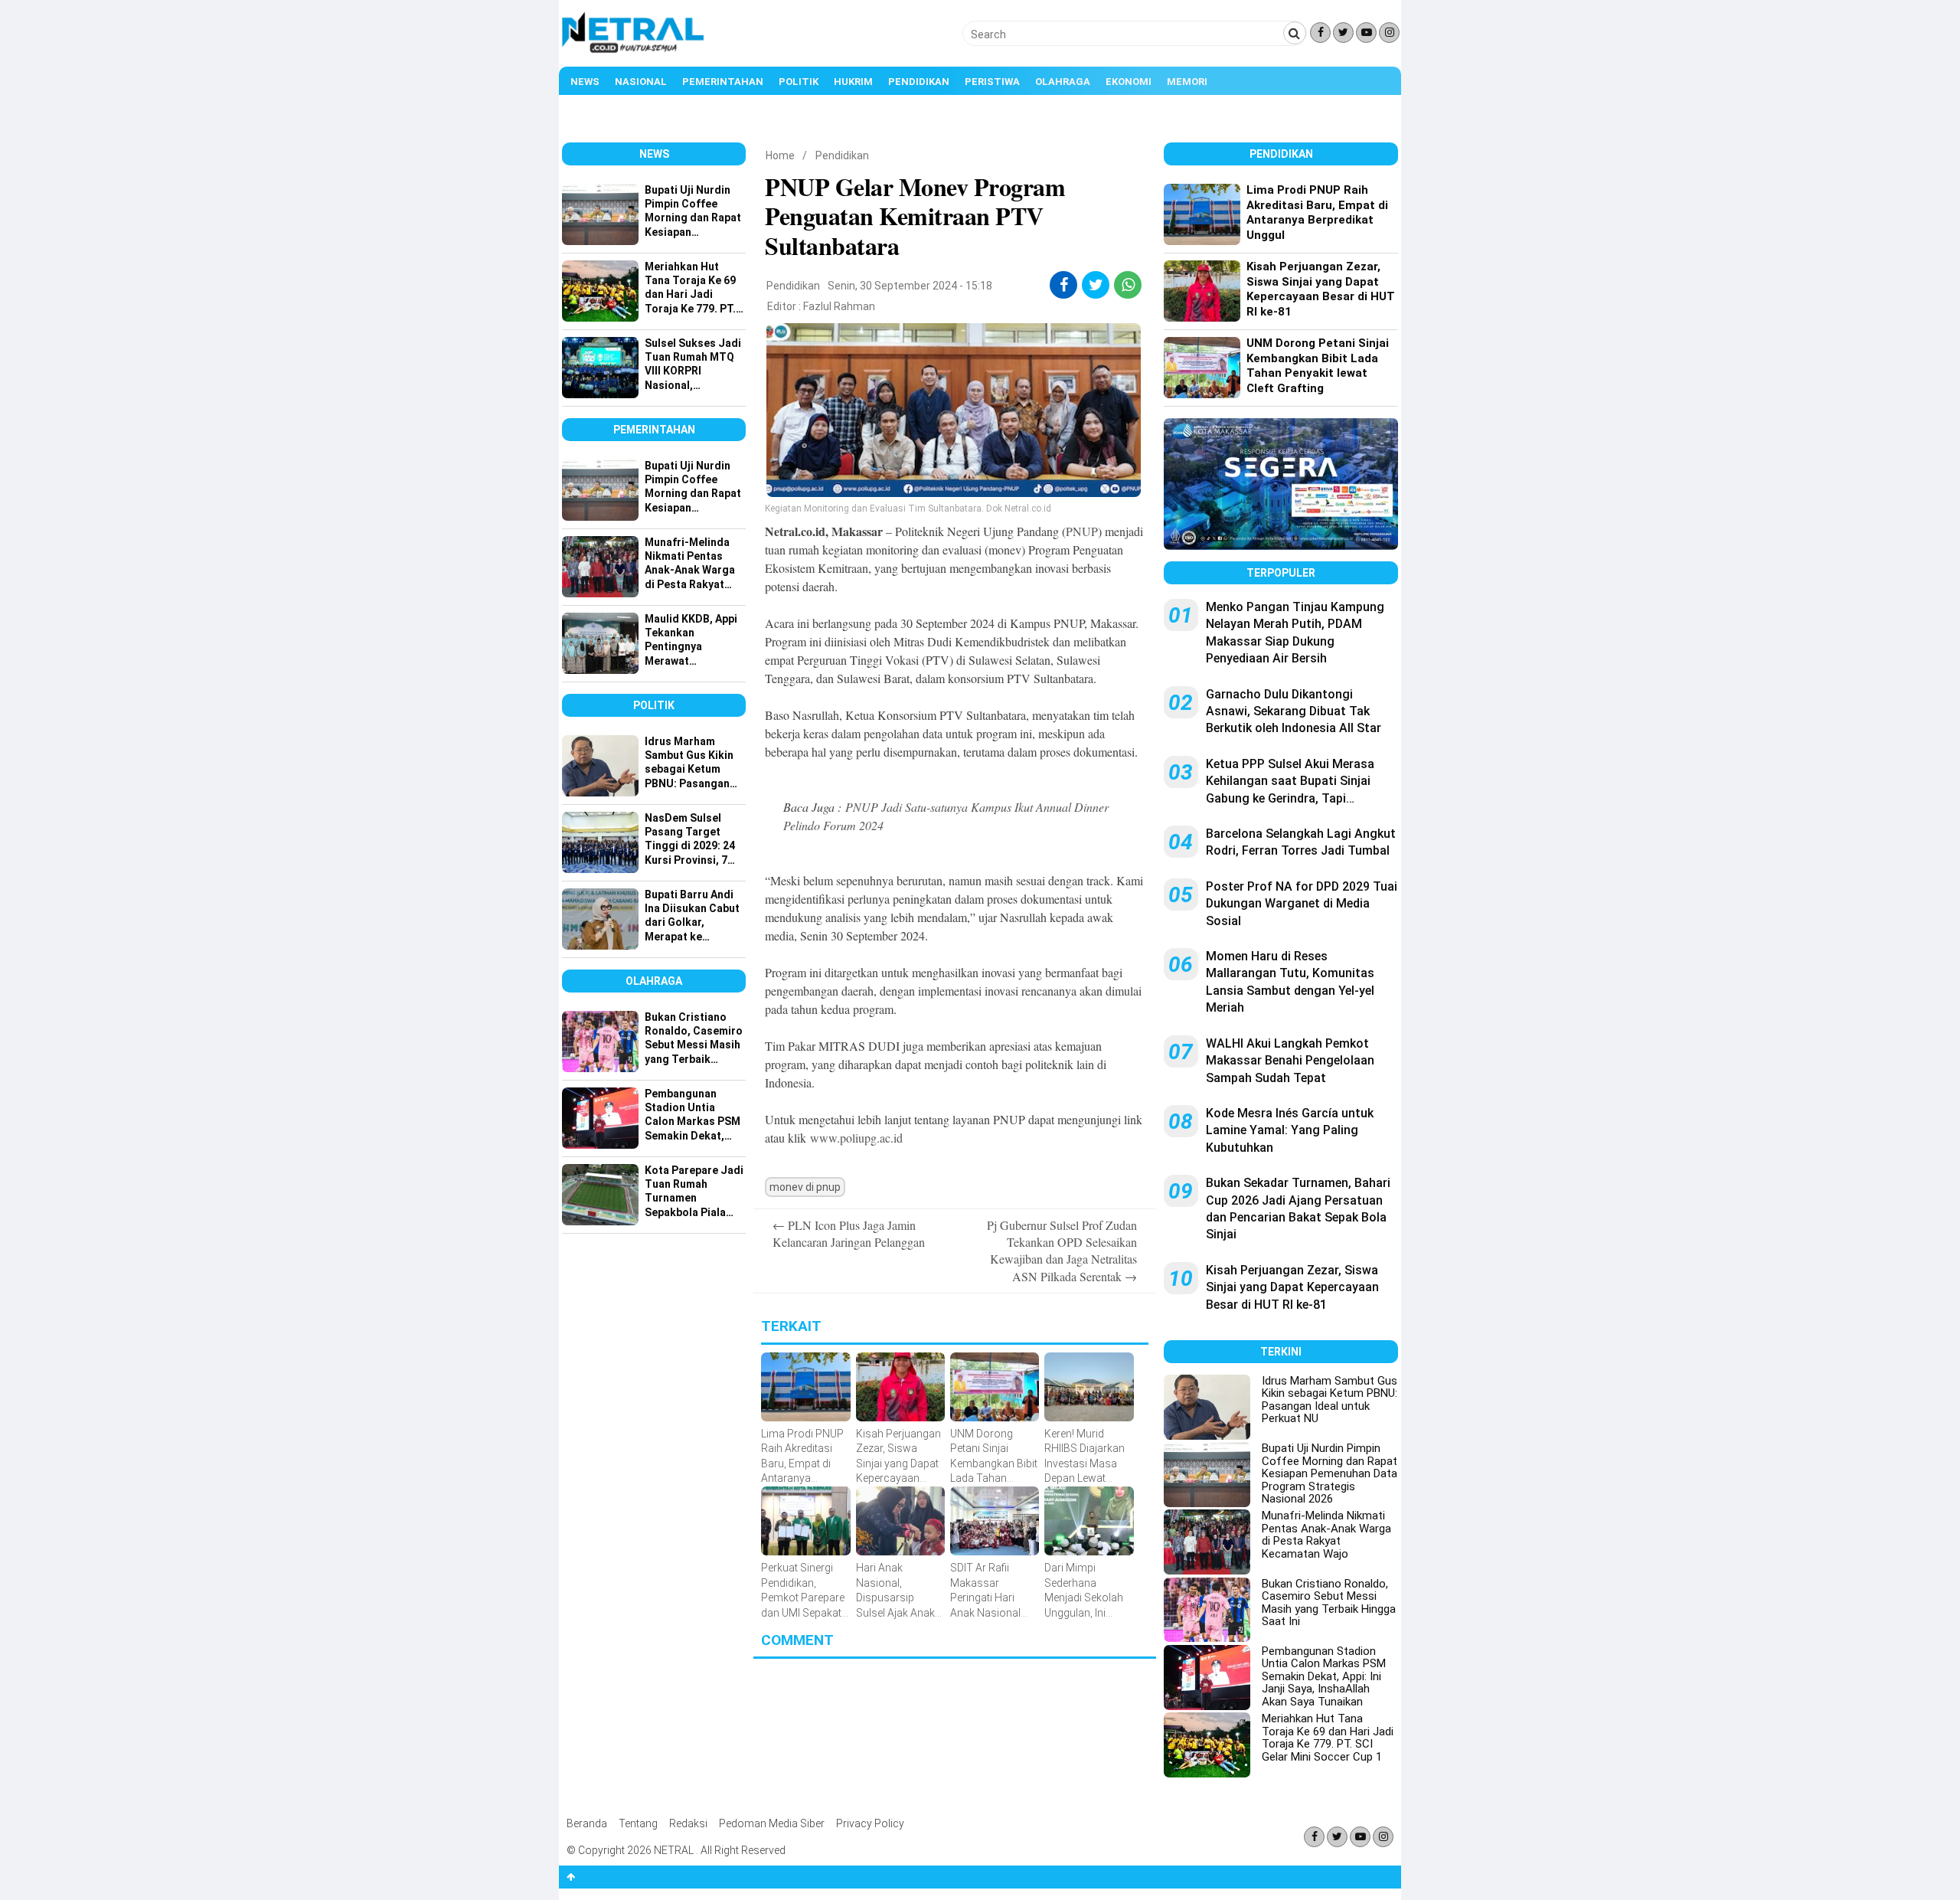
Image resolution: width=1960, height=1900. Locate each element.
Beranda (587, 1823)
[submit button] (1295, 33)
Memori (1187, 82)
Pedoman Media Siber (772, 1823)
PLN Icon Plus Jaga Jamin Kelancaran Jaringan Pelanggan (849, 1233)
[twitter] (1096, 285)
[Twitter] (1343, 33)
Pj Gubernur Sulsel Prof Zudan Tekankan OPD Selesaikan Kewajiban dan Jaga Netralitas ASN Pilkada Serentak (1062, 1251)
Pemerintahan (723, 82)
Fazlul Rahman (839, 306)
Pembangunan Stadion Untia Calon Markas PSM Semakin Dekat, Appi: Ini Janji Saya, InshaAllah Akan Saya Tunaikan (1324, 1676)
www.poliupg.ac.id (856, 1138)
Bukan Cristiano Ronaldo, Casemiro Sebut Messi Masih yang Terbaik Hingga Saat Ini (1329, 1603)
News (585, 82)
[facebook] (1064, 285)
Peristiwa (992, 82)
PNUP (1082, 531)
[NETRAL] (634, 51)
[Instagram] (1389, 33)
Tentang (638, 1823)
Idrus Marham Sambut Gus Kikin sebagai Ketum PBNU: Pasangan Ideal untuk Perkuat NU (1330, 1400)
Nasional (641, 82)
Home (780, 155)
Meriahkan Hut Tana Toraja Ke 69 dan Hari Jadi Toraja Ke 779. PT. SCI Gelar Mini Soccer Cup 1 (1328, 1738)
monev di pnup (805, 1187)
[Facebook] (1320, 33)
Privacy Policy (870, 1823)
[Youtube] (1366, 33)
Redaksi (688, 1823)
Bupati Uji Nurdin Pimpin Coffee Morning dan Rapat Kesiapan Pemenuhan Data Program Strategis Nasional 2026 (1330, 1473)
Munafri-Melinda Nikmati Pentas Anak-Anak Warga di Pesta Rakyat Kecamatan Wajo (1326, 1535)
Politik (799, 82)
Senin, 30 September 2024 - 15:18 (910, 286)
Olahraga (1063, 82)
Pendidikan (919, 82)
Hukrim (853, 82)
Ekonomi (1129, 82)
